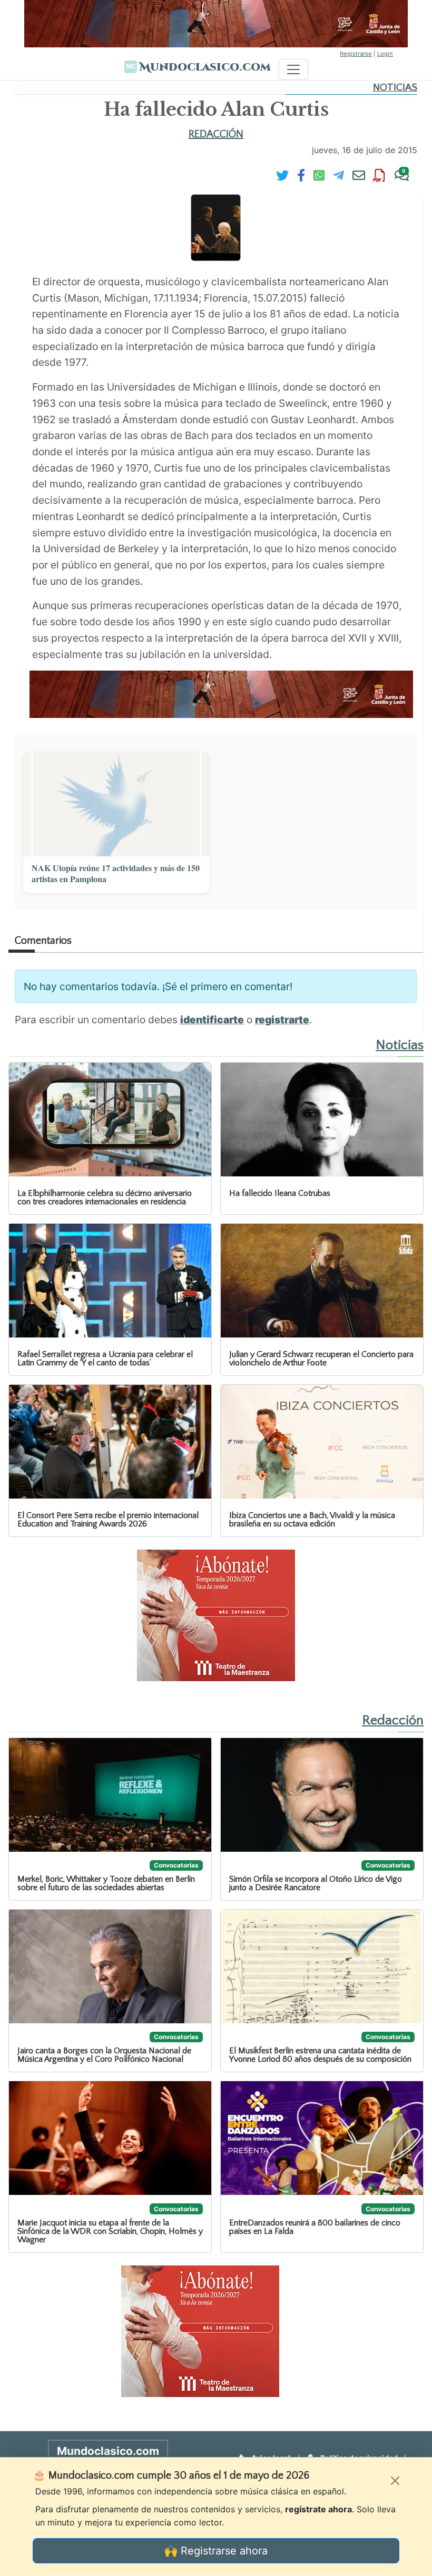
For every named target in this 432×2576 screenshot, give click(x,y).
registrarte (282, 1020)
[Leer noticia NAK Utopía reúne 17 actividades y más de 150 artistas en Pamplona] (116, 804)
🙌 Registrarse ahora (216, 2551)
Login (385, 54)
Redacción (216, 134)
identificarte (212, 1020)
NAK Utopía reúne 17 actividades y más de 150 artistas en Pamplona (116, 874)
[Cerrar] (395, 2481)
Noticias (395, 88)
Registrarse (356, 54)
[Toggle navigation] (293, 69)
